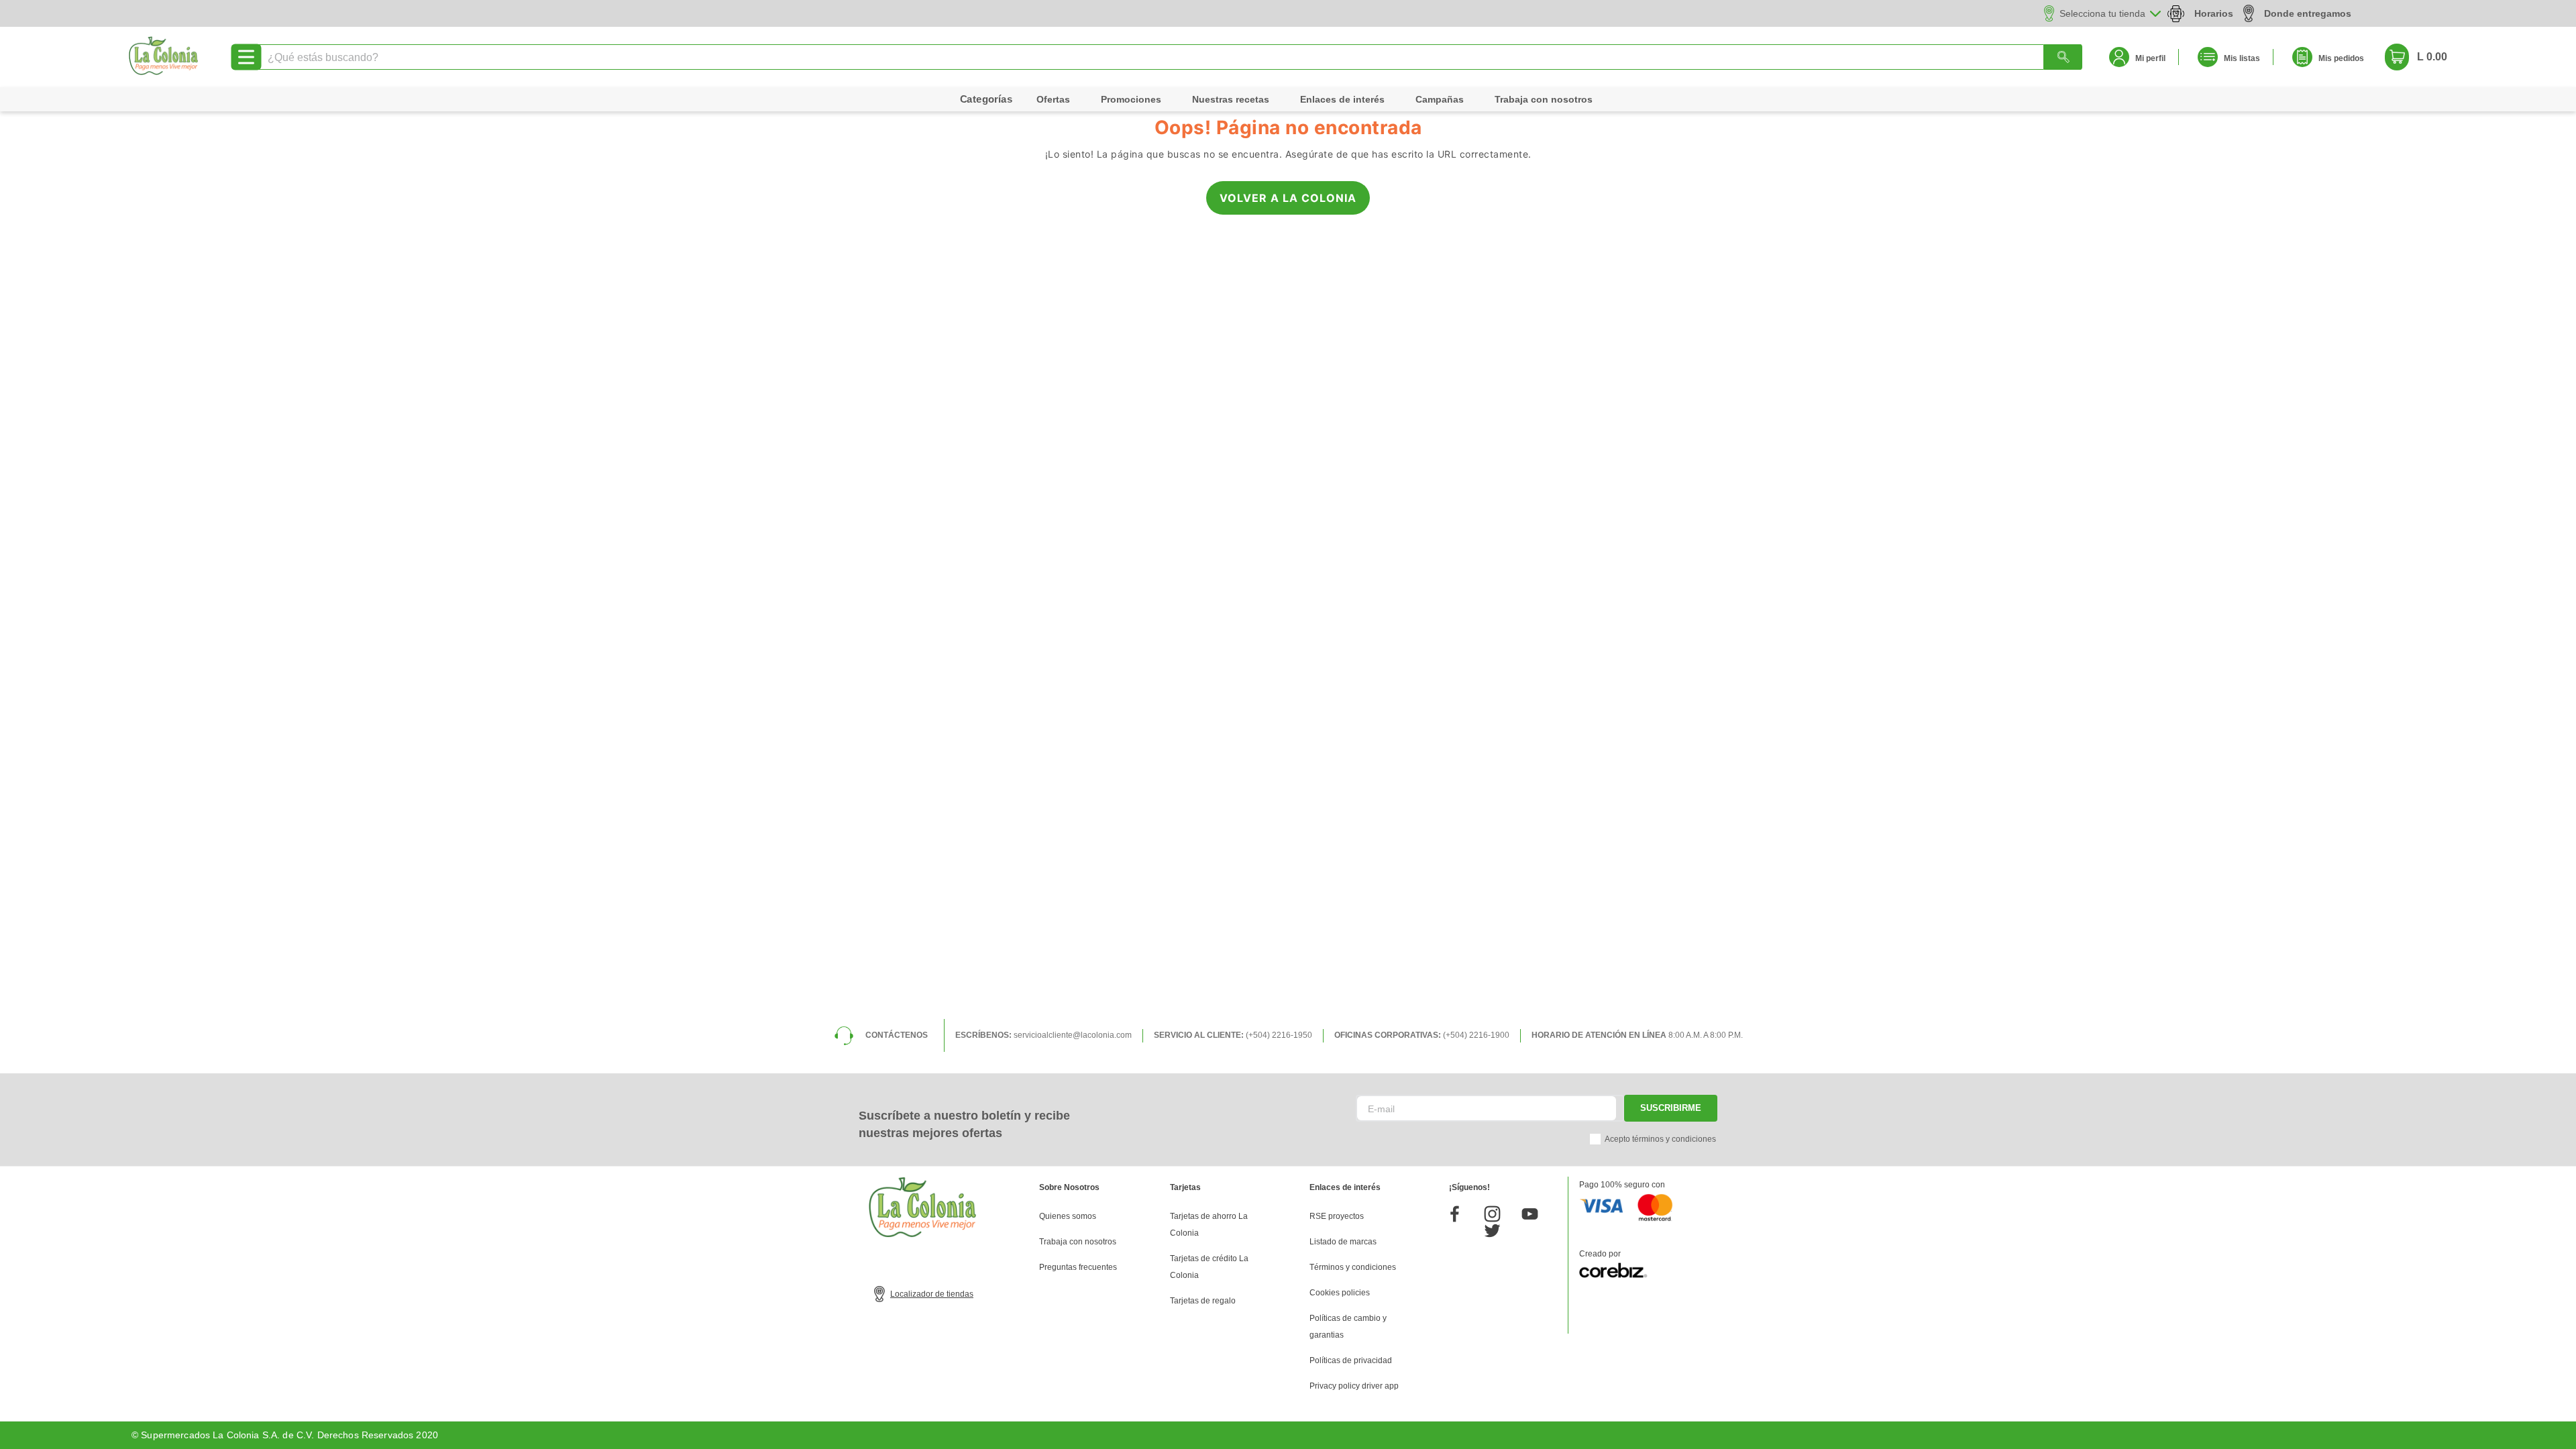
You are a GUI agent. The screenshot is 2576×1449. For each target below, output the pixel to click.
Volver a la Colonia (1288, 198)
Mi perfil (2150, 58)
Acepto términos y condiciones (1660, 1139)
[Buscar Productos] (2063, 57)
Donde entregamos (2308, 13)
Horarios (2214, 13)
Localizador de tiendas (932, 1294)
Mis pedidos (2341, 58)
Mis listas (2242, 58)
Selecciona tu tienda (2102, 13)
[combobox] (1169, 57)
